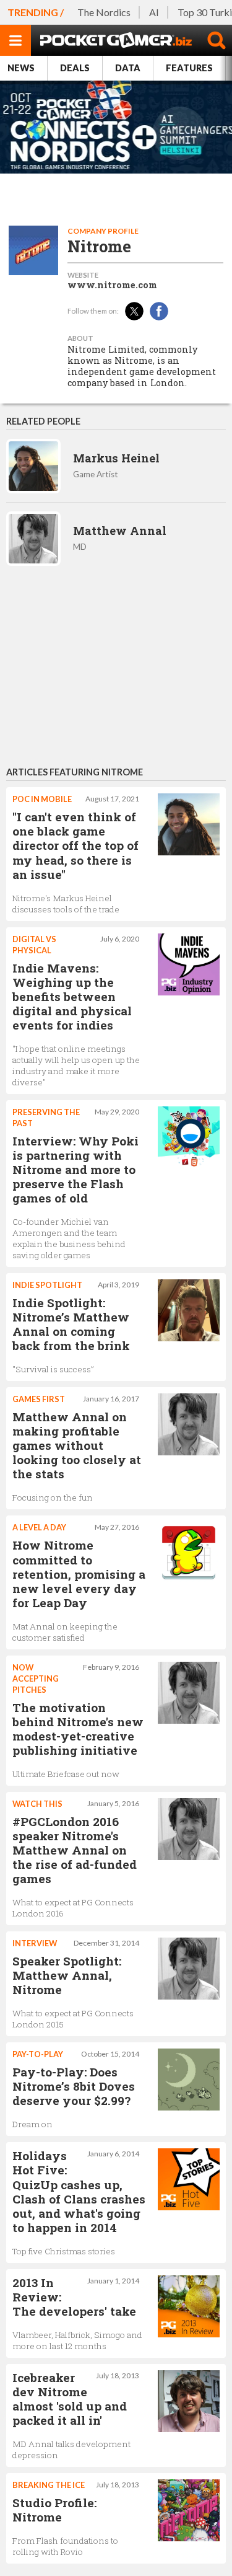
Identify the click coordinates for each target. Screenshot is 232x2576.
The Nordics (104, 12)
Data (128, 68)
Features (189, 68)
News (21, 68)
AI (154, 12)
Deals (75, 68)
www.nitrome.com (112, 285)
